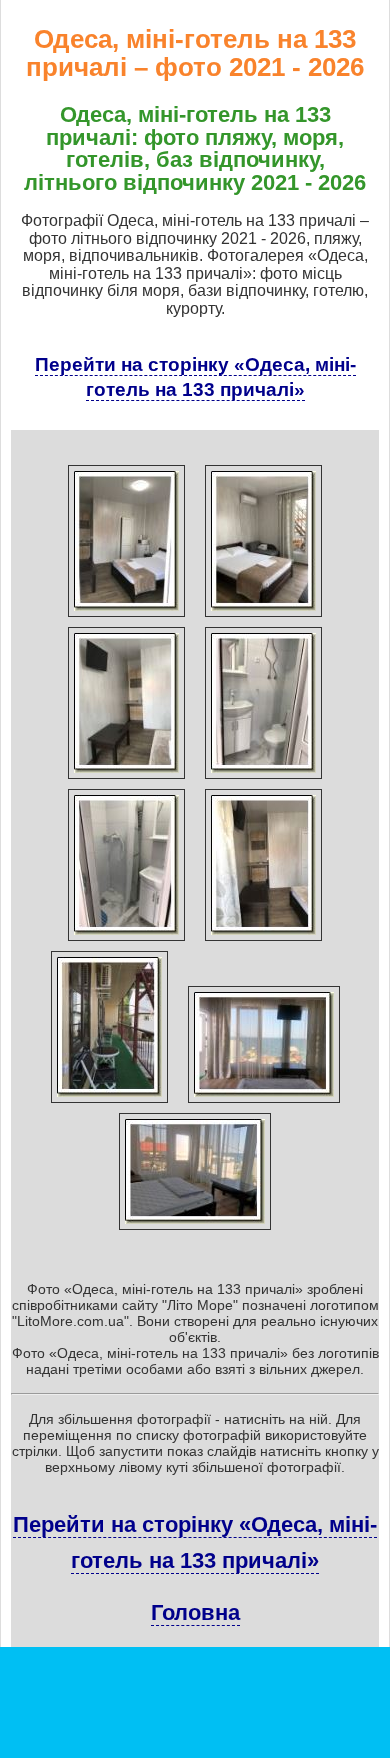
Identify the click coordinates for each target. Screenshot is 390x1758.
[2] (263, 617)
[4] (263, 779)
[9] (195, 1230)
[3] (126, 779)
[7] (109, 1103)
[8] (264, 1103)
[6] (263, 941)
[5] (126, 941)
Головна (195, 1612)
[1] (126, 617)
